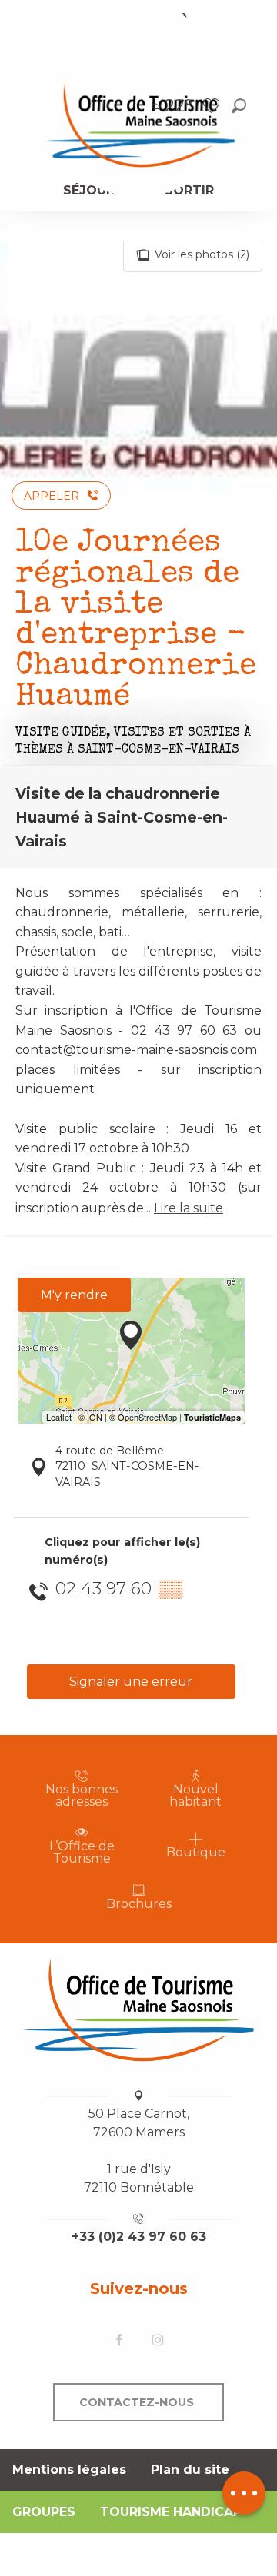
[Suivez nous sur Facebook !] (119, 2341)
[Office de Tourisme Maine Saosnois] (138, 2010)
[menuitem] (138, 124)
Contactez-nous (137, 2402)
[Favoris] (213, 106)
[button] (239, 106)
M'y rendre (74, 1295)
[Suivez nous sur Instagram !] (158, 2341)
